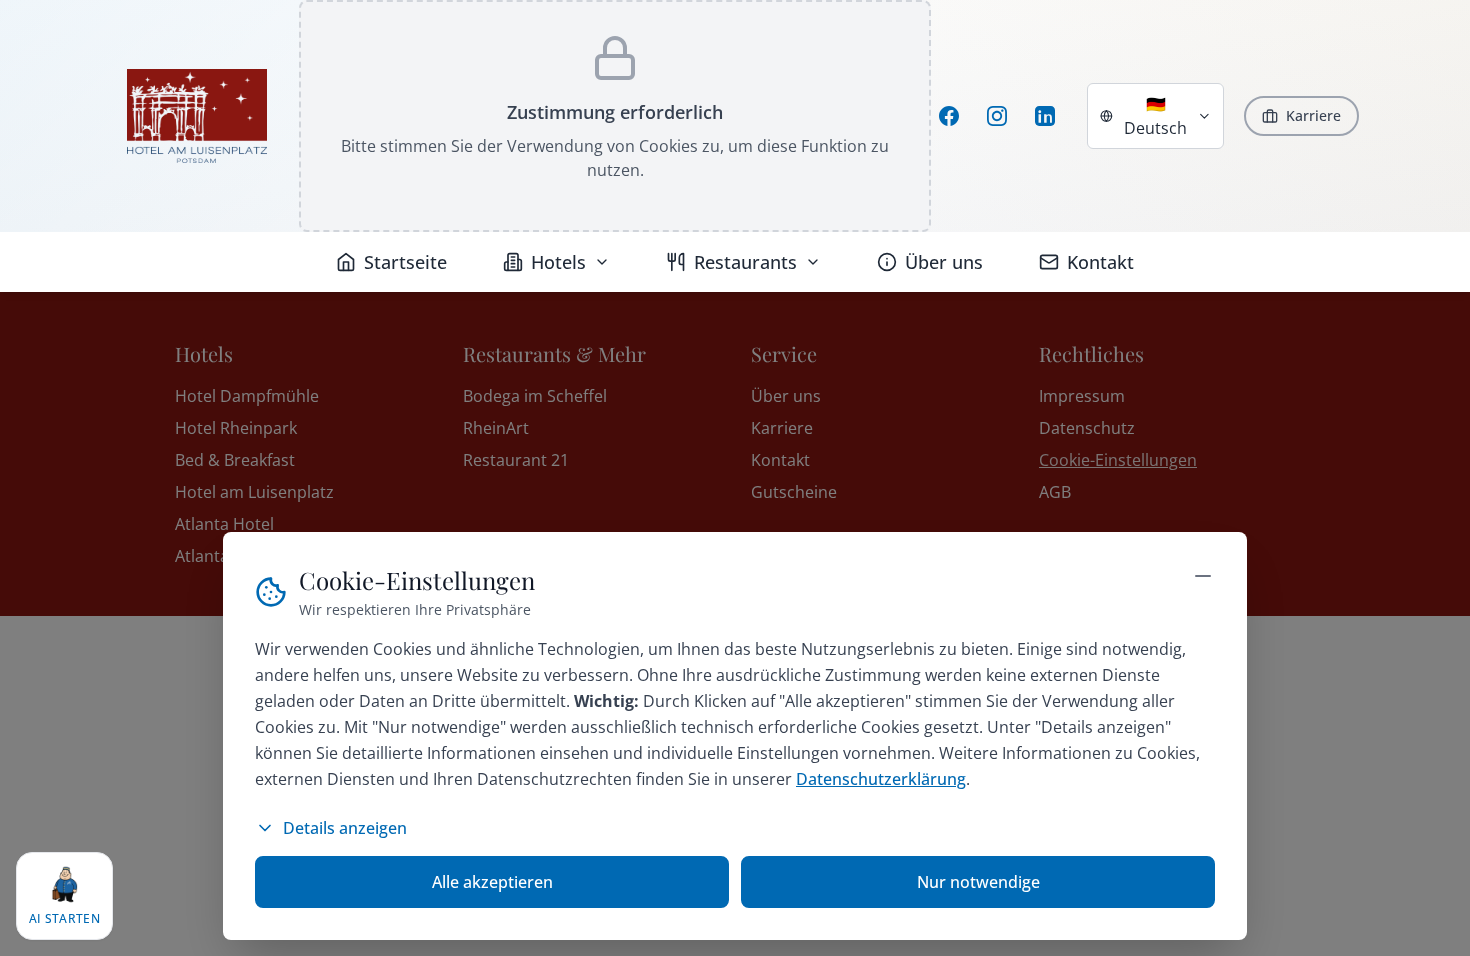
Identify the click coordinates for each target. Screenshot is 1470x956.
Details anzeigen (345, 828)
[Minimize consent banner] (1203, 576)
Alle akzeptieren (492, 882)
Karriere (1313, 115)
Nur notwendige (978, 882)
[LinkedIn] (1045, 116)
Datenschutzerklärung (881, 779)
